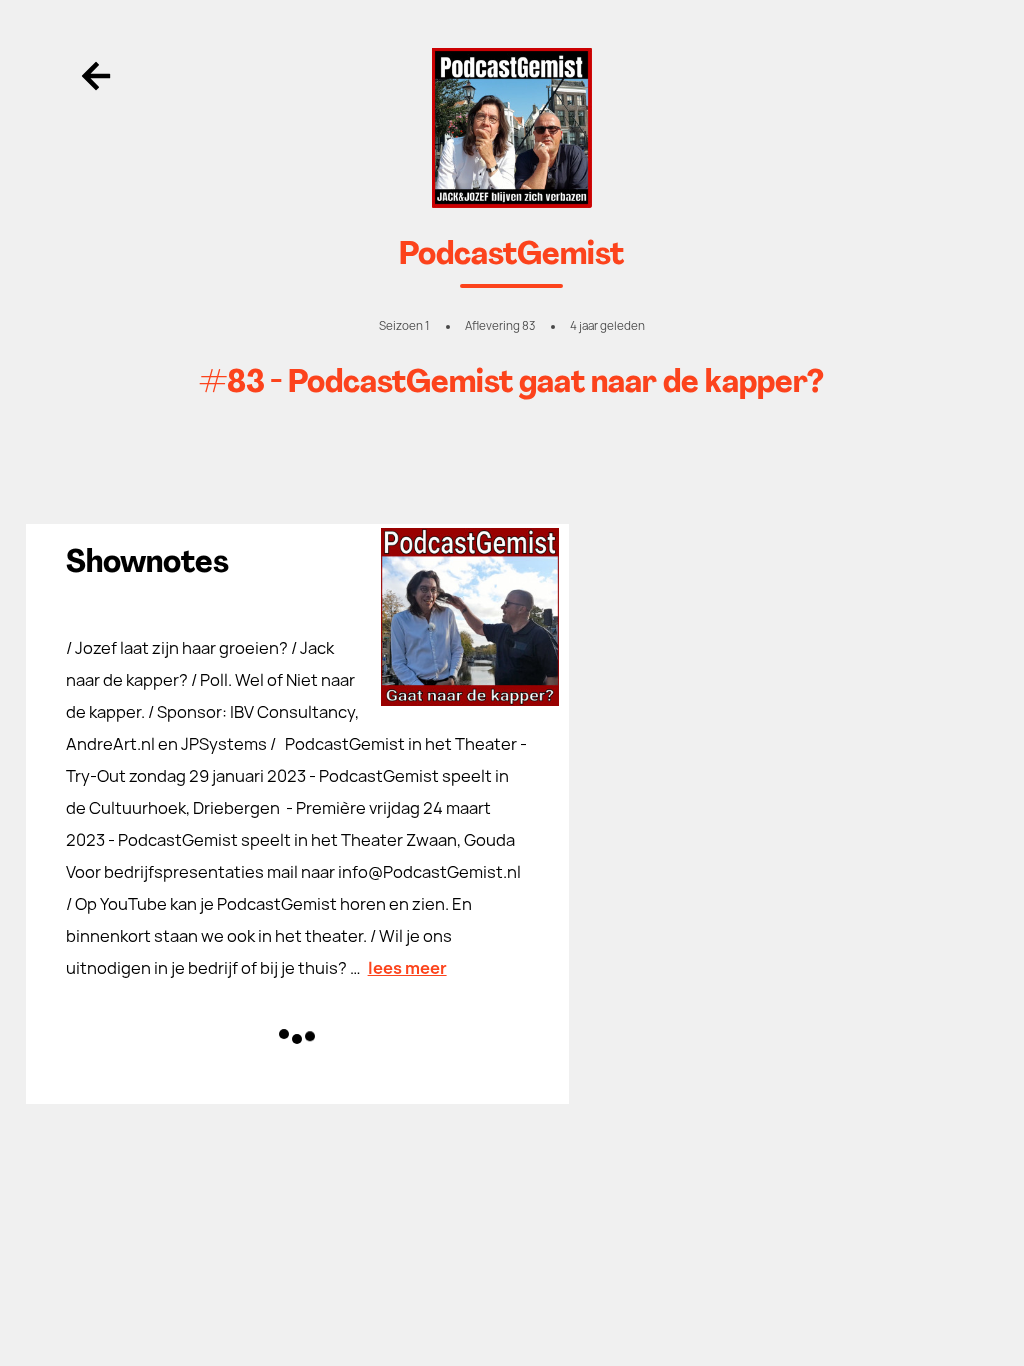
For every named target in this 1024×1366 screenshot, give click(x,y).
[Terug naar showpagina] (512, 128)
